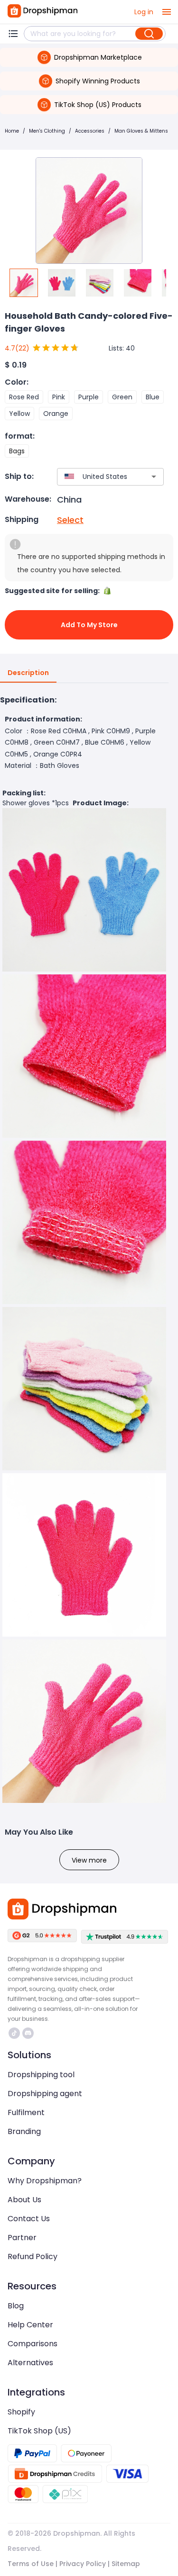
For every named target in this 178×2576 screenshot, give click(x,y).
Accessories (90, 131)
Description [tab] (28, 673)
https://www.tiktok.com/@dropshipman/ (15, 2033)
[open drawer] (167, 12)
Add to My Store (89, 625)
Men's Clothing (47, 131)
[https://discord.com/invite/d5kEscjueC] (28, 2033)
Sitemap (126, 2564)
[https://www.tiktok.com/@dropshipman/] (14, 2033)
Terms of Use (31, 2564)
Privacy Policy (83, 2564)
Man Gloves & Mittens (141, 131)
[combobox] (96, 477)
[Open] (154, 477)
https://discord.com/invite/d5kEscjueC (29, 2033)
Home (12, 131)
